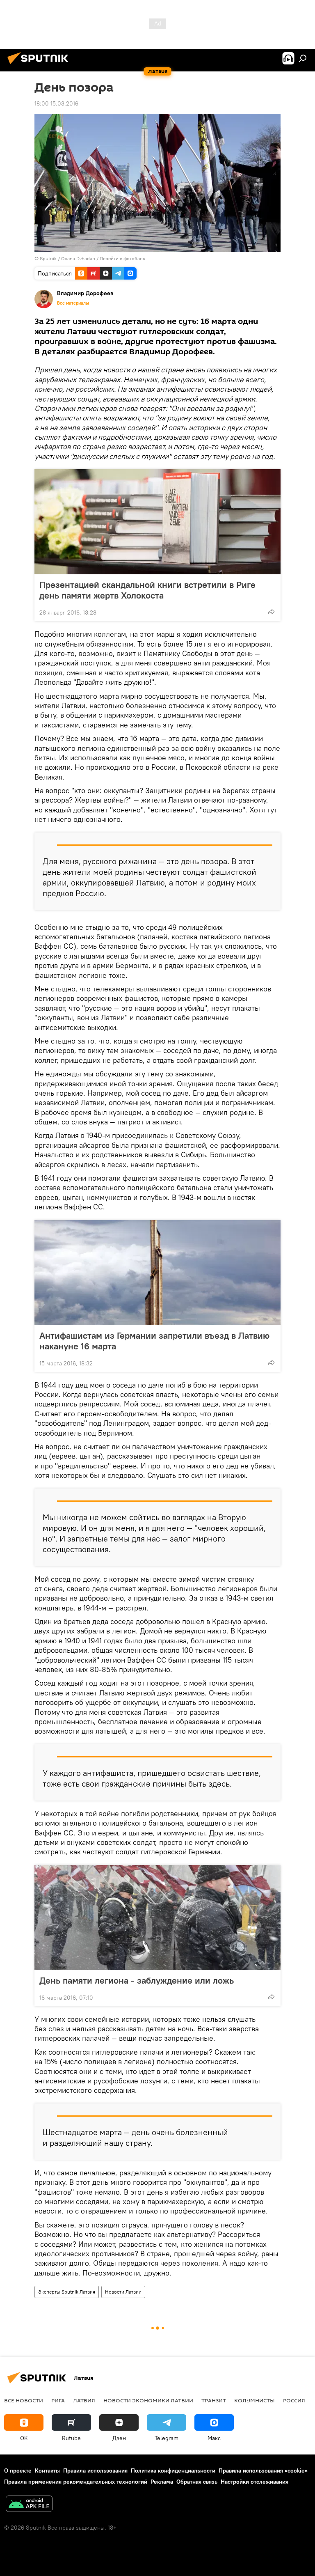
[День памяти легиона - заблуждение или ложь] (157, 1918)
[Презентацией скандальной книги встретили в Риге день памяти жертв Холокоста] (157, 522)
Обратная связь (197, 2482)
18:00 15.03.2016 (56, 103)
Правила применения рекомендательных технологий (76, 2482)
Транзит (214, 2400)
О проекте (18, 2470)
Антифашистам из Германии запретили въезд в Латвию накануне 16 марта (154, 1341)
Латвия (84, 2400)
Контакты (47, 2470)
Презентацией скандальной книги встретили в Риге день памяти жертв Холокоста (147, 590)
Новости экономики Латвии (148, 2400)
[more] (271, 612)
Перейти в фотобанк (122, 258)
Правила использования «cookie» (263, 2470)
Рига (58, 2400)
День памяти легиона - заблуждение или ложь (137, 1980)
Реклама (162, 2482)
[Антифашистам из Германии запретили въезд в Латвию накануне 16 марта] (157, 1273)
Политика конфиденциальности (173, 2470)
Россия (294, 2400)
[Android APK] (29, 2505)
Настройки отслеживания (255, 2482)
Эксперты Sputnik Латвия (67, 2292)
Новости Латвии (123, 2292)
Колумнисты (255, 2400)
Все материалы (73, 303)
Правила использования (95, 2470)
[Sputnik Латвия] (40, 65)
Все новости (24, 2400)
